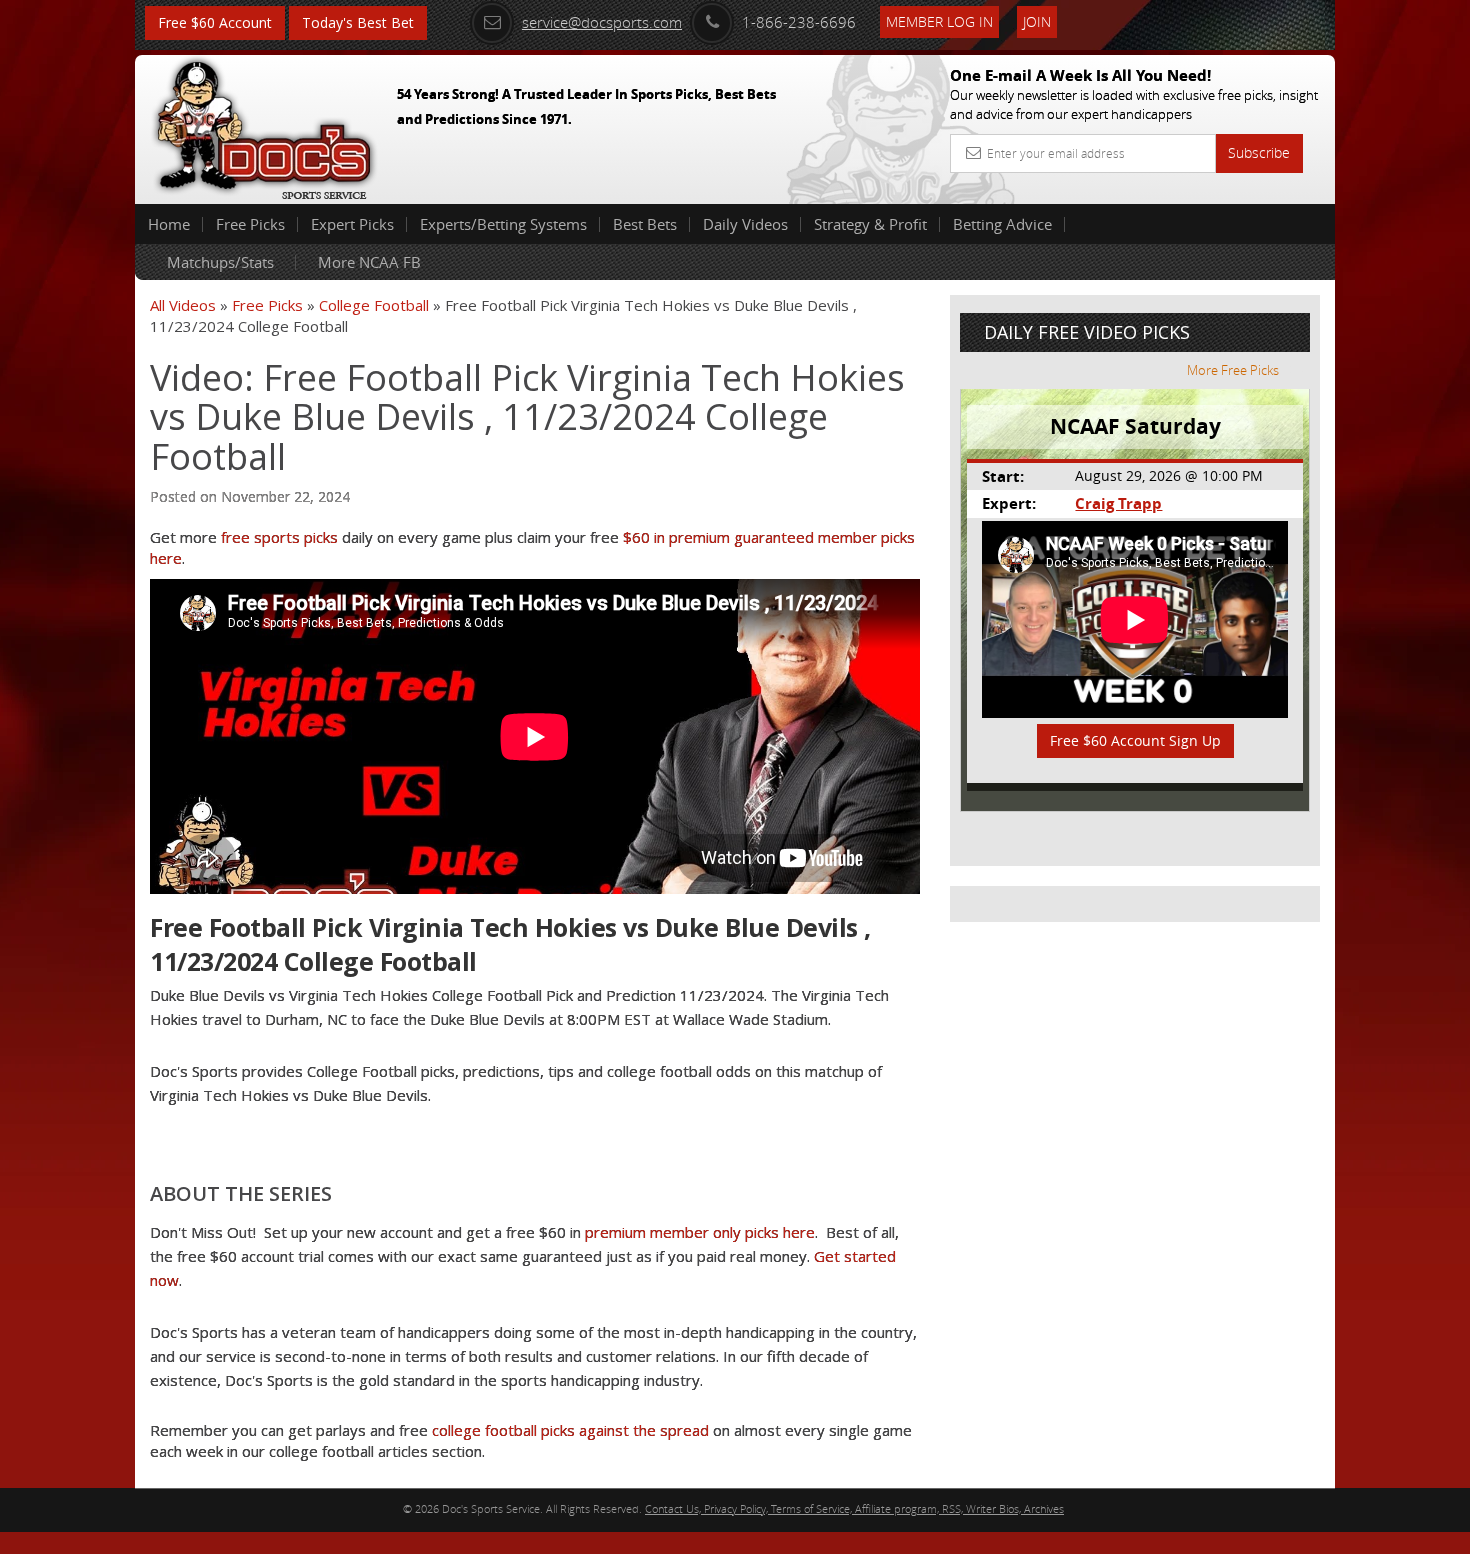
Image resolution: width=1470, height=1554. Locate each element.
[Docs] (264, 125)
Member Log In (939, 21)
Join (1037, 21)
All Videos (183, 305)
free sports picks (279, 537)
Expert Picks (352, 224)
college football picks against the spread (570, 1430)
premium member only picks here (700, 1232)
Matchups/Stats (220, 262)
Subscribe (1259, 152)
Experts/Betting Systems (503, 224)
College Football (374, 305)
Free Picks (250, 224)
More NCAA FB (369, 262)
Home (169, 224)
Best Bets (645, 224)
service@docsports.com (602, 22)
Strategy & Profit (870, 224)
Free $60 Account (215, 22)
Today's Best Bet (358, 22)
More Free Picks (1233, 370)
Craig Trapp (1118, 503)
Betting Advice (1002, 224)
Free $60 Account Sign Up (1135, 740)
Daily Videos (745, 224)
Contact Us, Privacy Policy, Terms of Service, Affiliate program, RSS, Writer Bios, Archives (854, 1508)
